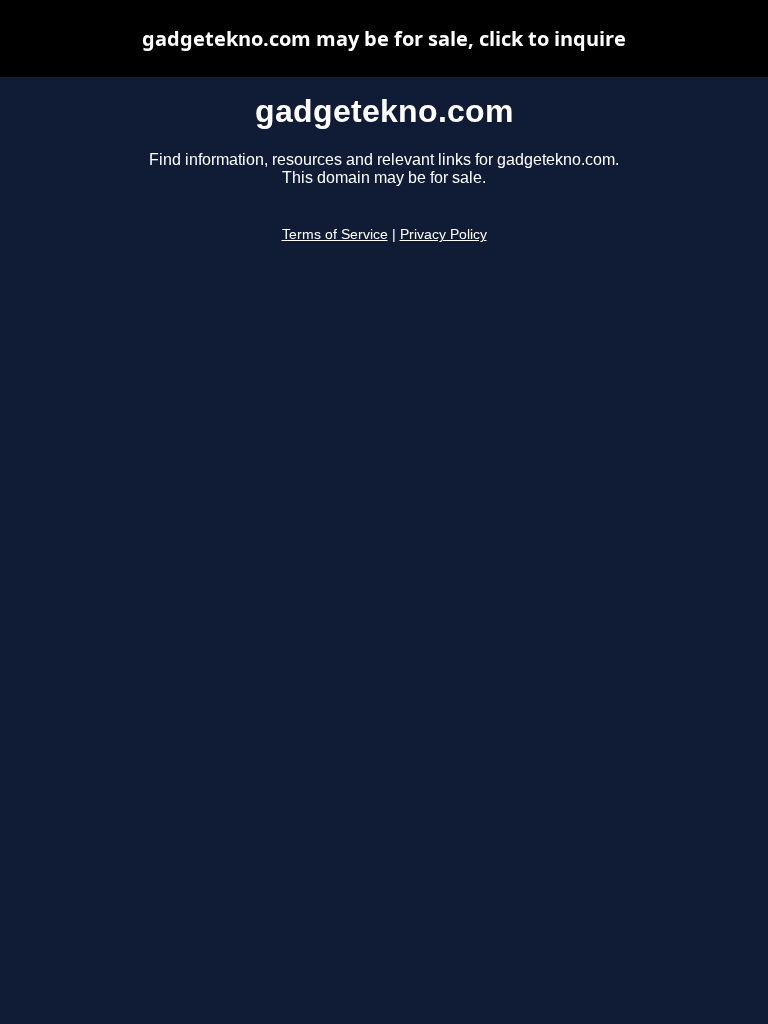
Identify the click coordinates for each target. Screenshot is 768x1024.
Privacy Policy (443, 234)
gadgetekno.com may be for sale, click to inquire (384, 38)
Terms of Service (335, 234)
